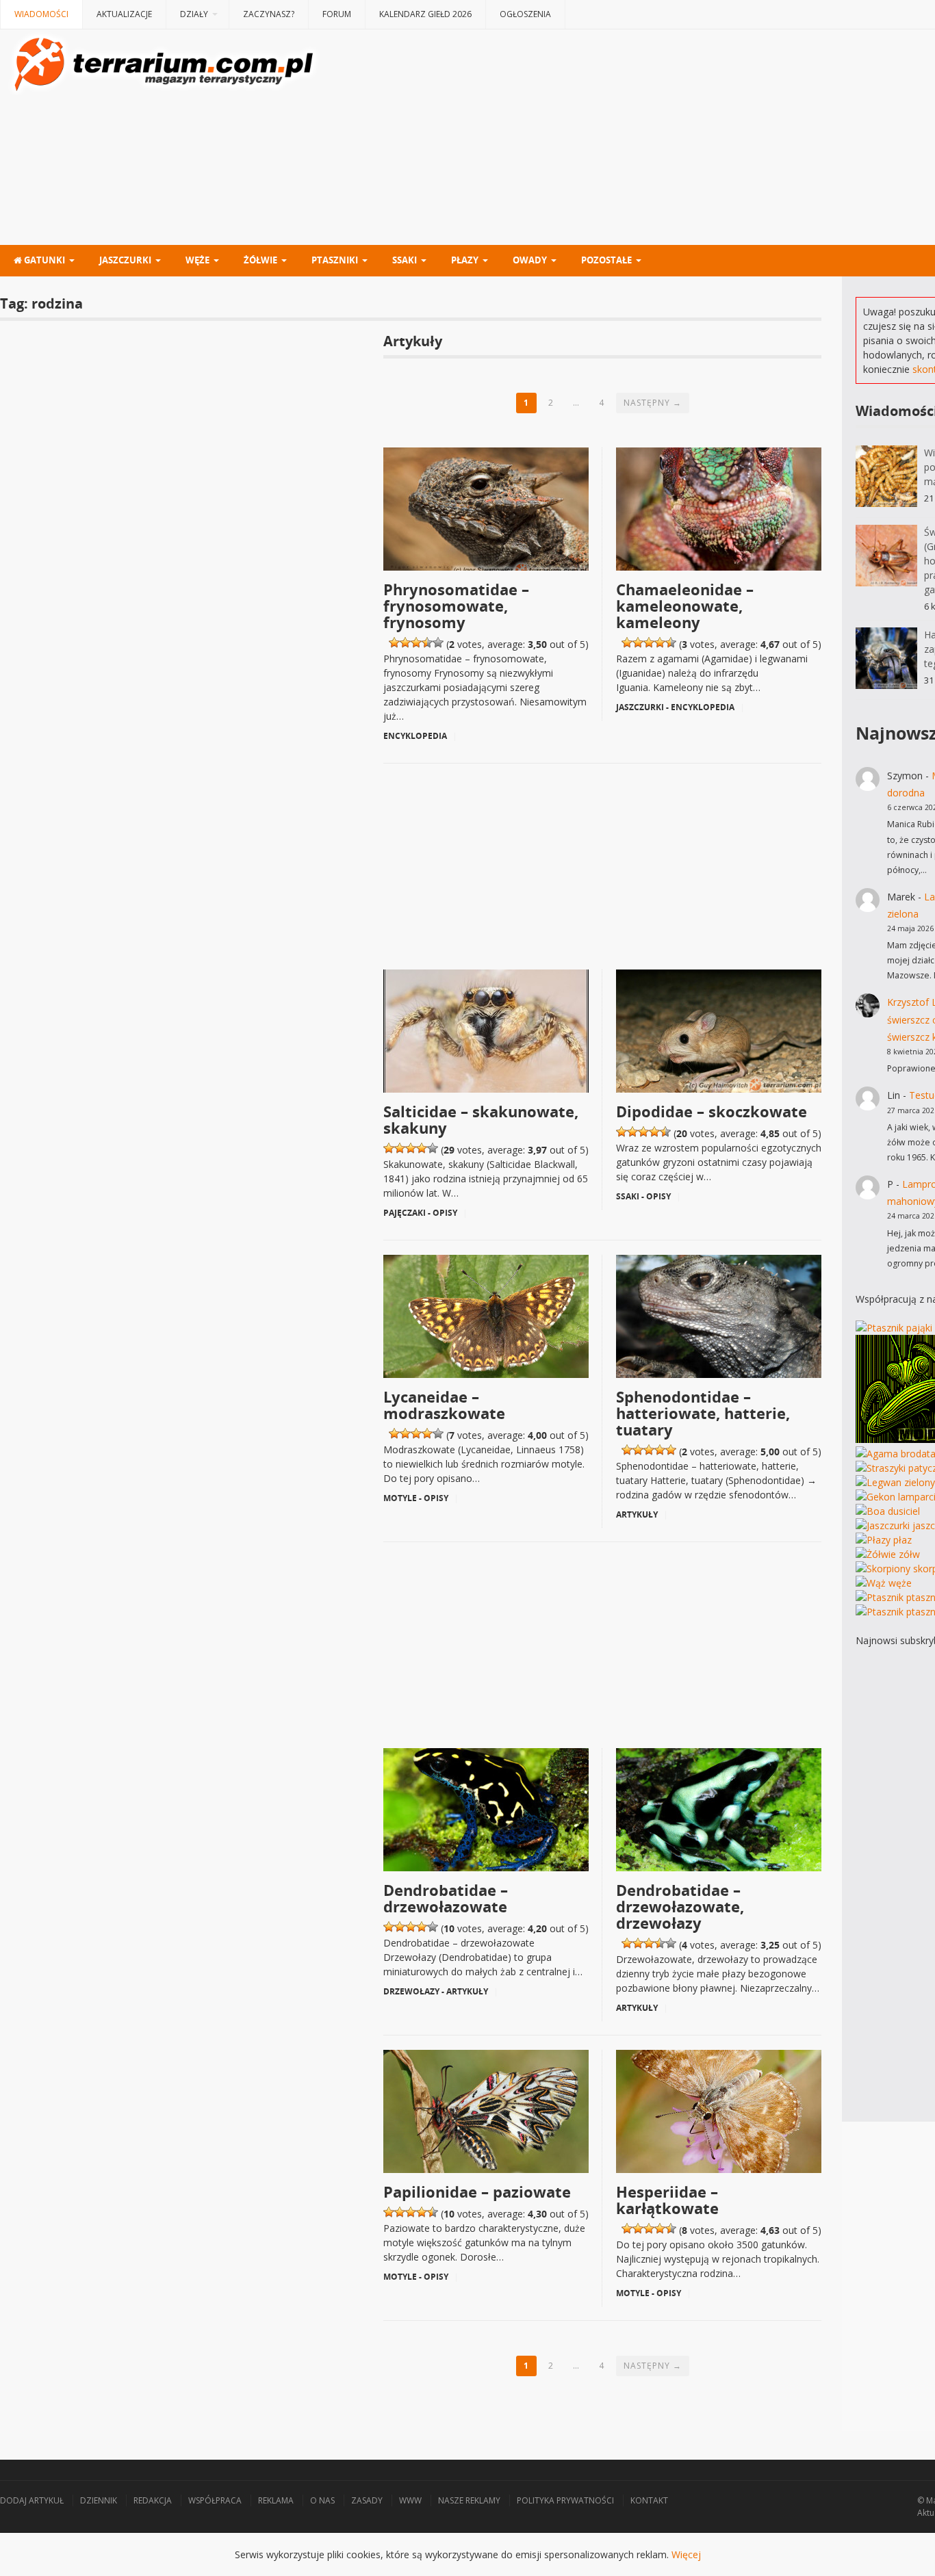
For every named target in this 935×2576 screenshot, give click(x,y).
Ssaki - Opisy (643, 1196)
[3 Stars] (416, 642)
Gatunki (43, 260)
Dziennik (99, 2500)
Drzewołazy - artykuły (436, 1991)
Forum (337, 14)
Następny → (653, 403)
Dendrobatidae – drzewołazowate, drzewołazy (680, 1906)
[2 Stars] (405, 642)
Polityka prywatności (565, 2500)
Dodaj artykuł (32, 2500)
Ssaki (405, 260)
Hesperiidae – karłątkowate (667, 2200)
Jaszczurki (125, 260)
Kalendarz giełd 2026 (425, 14)
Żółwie (260, 260)
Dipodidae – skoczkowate (712, 1111)
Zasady (367, 2500)
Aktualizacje (124, 14)
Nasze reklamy (469, 2500)
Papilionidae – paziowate (477, 2191)
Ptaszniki (335, 260)
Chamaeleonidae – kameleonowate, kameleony (685, 606)
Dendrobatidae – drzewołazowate (446, 1898)
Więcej (686, 2554)
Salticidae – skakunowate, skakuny (481, 1119)
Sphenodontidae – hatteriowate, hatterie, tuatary (703, 1413)
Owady (530, 260)
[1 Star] (394, 642)
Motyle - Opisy (416, 1498)
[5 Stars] (438, 642)
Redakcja (153, 2500)
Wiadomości (41, 14)
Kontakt (649, 2500)
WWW (410, 2500)
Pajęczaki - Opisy (420, 1213)
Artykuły (637, 1514)
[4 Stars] (427, 642)
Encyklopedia (415, 736)
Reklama (276, 2500)
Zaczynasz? (269, 14)
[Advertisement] (602, 860)
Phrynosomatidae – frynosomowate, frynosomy (456, 606)
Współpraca (215, 2500)
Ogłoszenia (525, 14)
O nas (322, 2500)
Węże (197, 260)
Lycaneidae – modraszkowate (444, 1405)
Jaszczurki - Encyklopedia (675, 707)
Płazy (465, 260)
